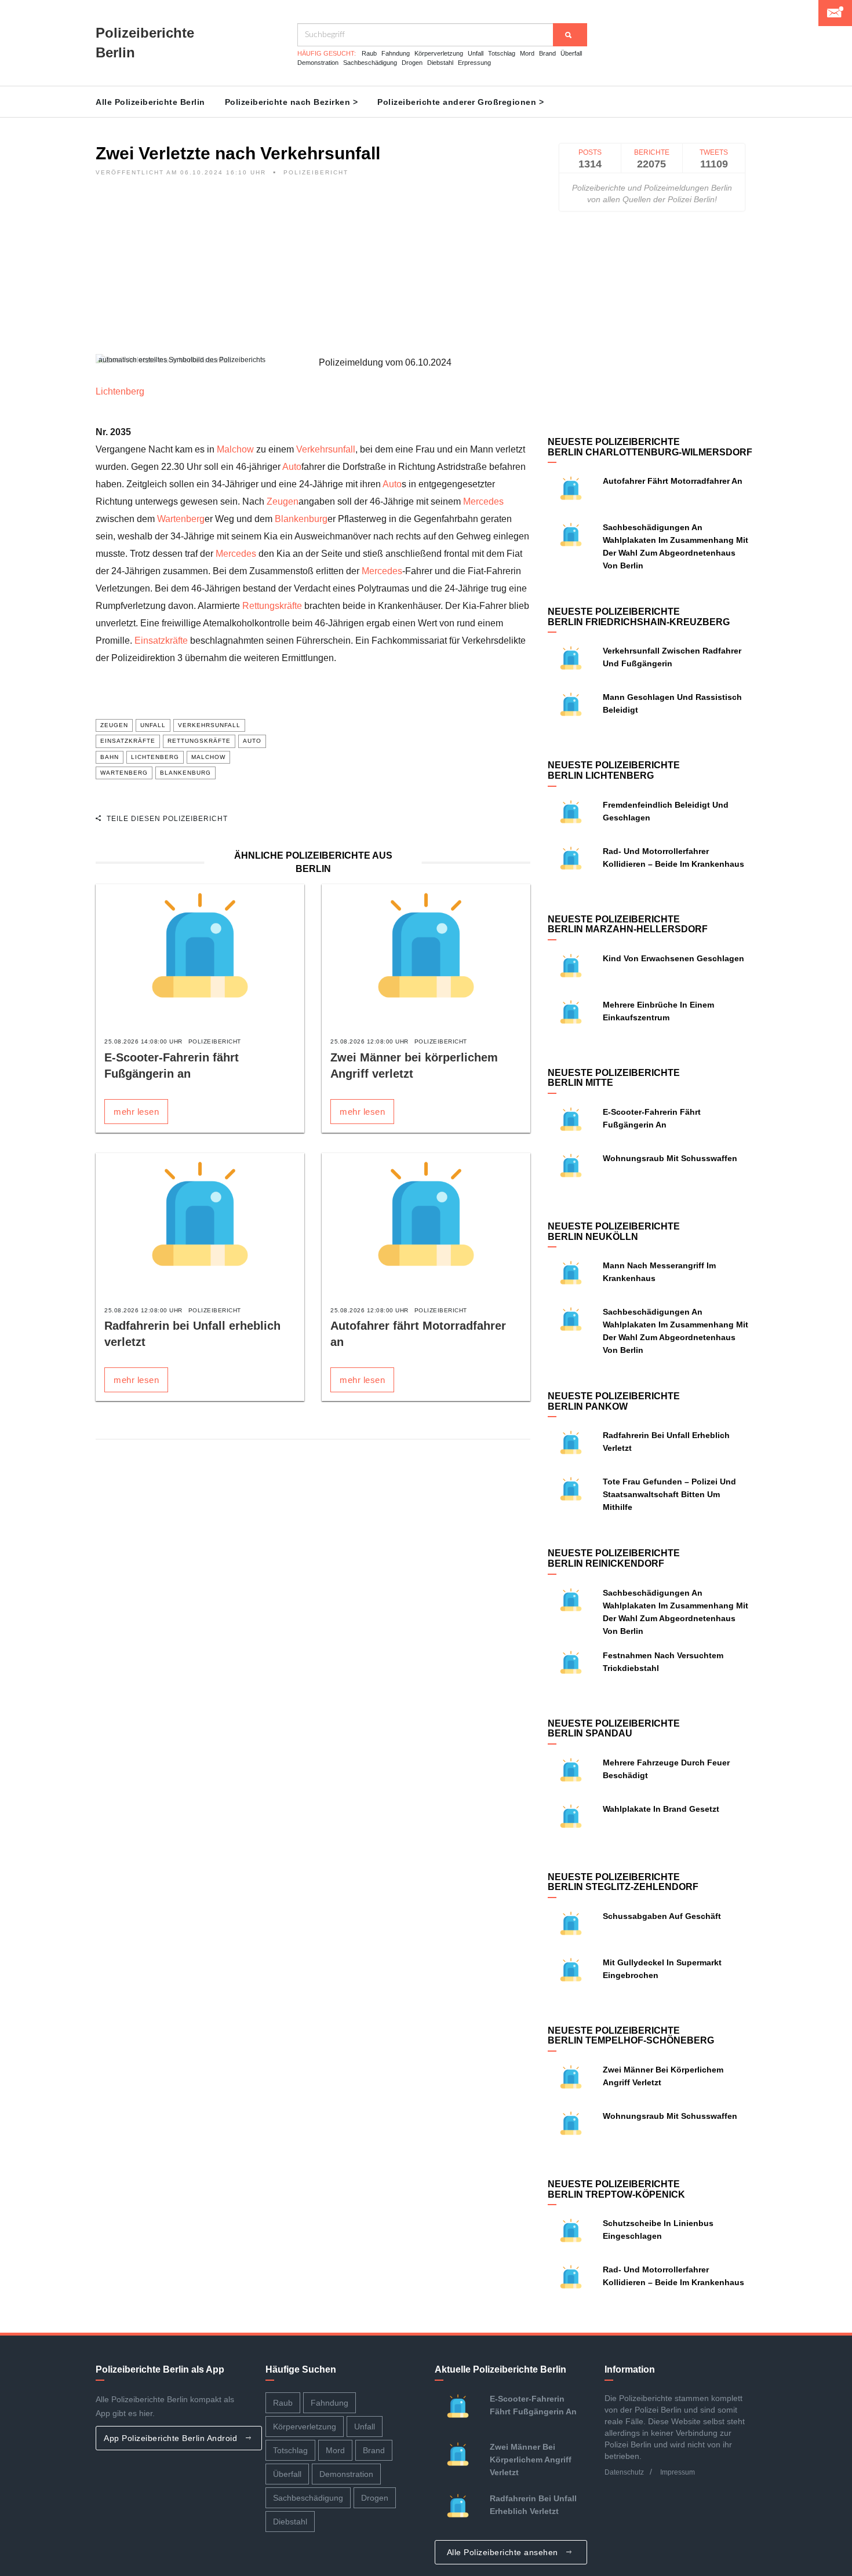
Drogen (412, 63)
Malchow (235, 449)
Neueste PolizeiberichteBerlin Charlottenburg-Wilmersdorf (650, 447)
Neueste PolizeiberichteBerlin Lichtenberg (614, 770)
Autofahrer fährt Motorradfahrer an (673, 481)
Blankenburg (301, 519)
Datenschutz (624, 2472)
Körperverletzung (439, 53)
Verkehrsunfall (326, 449)
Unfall (476, 53)
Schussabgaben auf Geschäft (662, 1916)
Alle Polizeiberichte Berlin (150, 102)
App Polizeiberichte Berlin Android (172, 2438)
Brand (547, 53)
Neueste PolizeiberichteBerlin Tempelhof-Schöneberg (631, 2036)
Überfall (571, 53)
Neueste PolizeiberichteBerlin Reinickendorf (614, 1558)
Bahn (110, 757)
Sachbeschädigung (370, 63)
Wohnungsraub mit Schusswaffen (670, 1158)
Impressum (678, 2472)
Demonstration (318, 63)
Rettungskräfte (272, 606)
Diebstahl (440, 63)
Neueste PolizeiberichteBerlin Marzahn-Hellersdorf (628, 924)
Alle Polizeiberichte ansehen (504, 2552)
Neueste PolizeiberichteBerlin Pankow (614, 1401)
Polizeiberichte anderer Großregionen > (460, 102)
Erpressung (474, 63)
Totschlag (502, 53)
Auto (292, 467)
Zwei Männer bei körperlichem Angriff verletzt (531, 2460)
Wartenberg (181, 519)
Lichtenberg (120, 391)
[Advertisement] (313, 273)
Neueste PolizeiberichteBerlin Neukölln (614, 1232)
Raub (369, 53)
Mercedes (483, 501)
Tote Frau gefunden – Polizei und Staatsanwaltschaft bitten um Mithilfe (669, 1494)
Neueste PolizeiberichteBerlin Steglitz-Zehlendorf (623, 1882)
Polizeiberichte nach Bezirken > (292, 102)
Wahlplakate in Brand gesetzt (661, 1809)
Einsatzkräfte (161, 641)
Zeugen (283, 501)
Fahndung (396, 53)
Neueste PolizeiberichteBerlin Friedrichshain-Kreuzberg (639, 617)
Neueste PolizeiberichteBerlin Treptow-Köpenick (616, 2189)
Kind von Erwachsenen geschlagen (673, 958)
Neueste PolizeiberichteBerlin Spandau (614, 1729)
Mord (527, 53)
